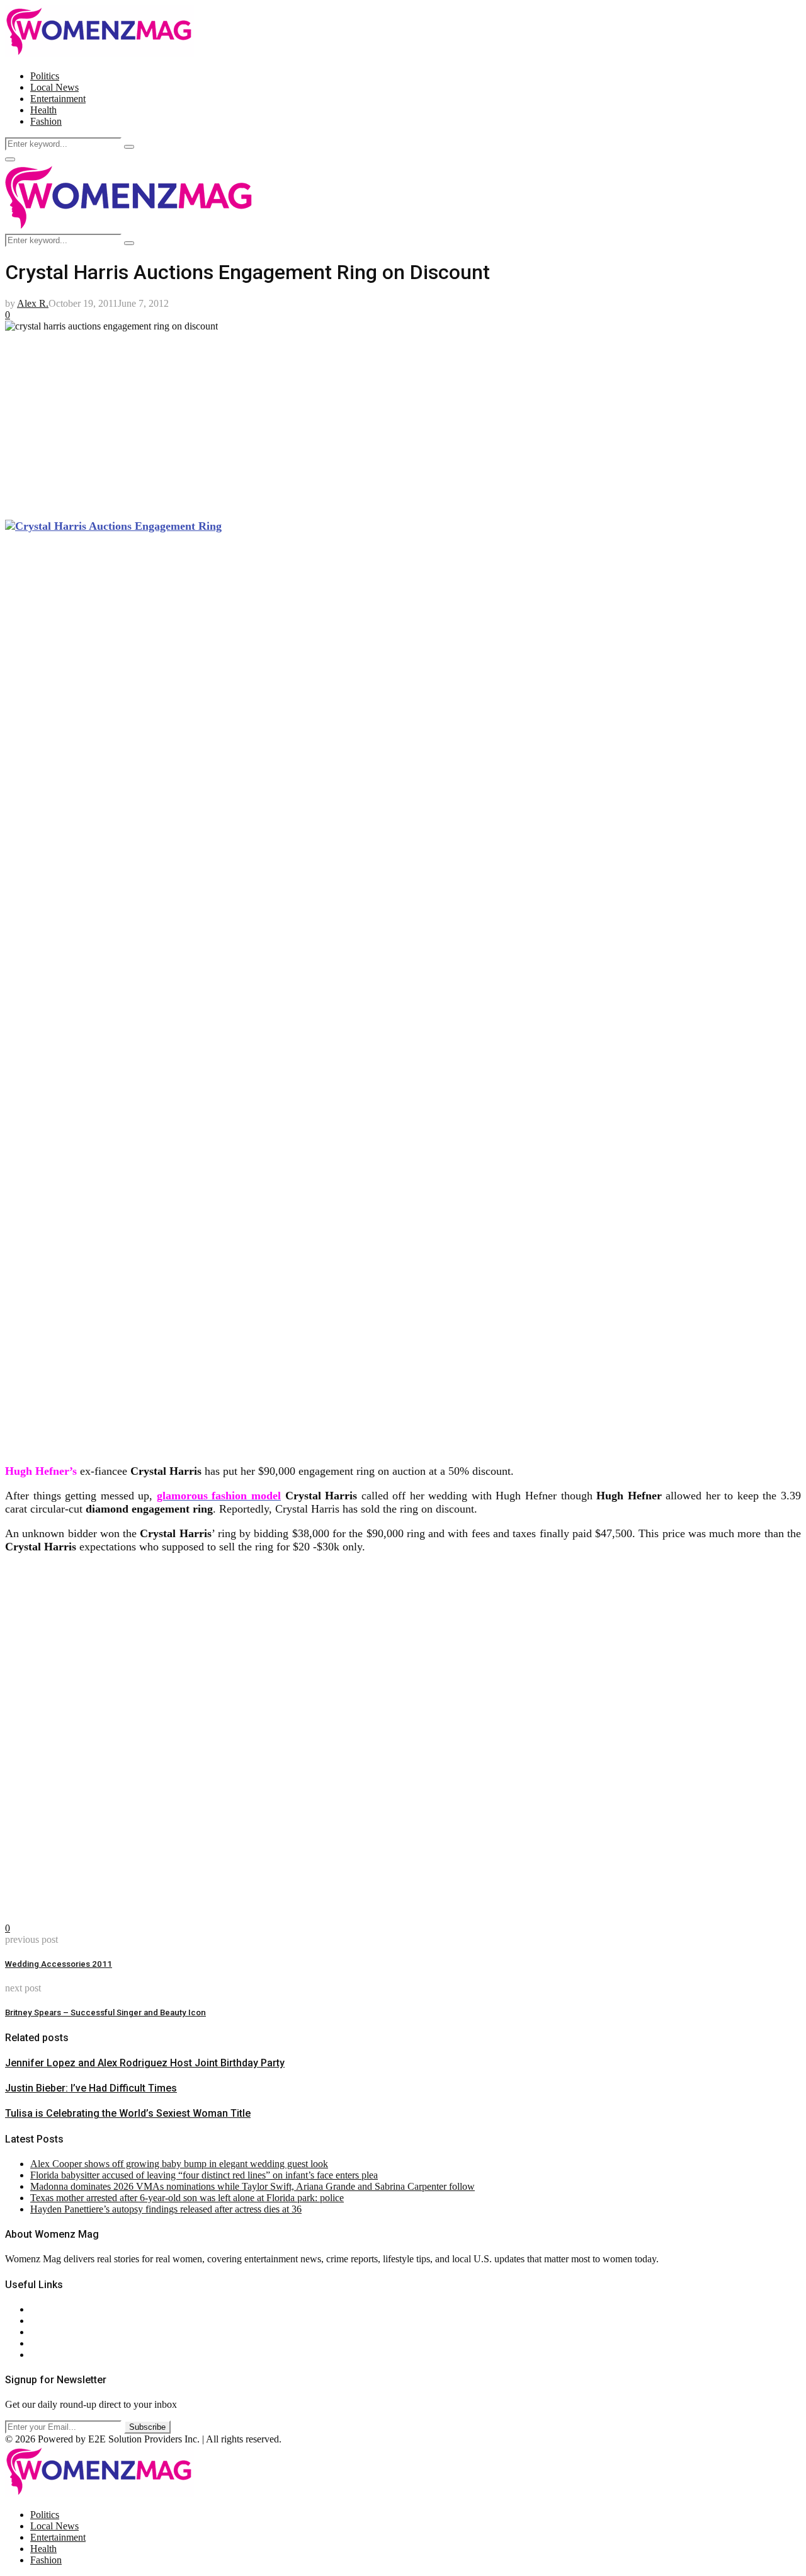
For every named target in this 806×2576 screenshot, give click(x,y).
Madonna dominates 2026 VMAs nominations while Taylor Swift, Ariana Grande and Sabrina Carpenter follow (253, 2186)
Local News (54, 87)
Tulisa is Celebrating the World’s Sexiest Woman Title (128, 2113)
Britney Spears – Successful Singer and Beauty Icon (105, 2012)
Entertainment (58, 99)
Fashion (46, 121)
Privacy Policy (59, 2332)
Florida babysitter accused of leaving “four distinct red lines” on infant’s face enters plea (204, 2175)
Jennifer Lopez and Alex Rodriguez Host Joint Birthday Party (145, 2063)
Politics (45, 76)
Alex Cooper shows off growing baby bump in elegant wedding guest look (179, 2164)
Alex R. (33, 303)
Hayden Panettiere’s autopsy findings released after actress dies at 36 (166, 2209)
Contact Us (53, 2321)
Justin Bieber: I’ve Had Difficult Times (91, 2088)
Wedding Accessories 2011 (59, 1964)
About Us (50, 2309)
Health (43, 110)
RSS (39, 2355)
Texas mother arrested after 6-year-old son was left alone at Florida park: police (187, 2198)
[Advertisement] (383, 420)
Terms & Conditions (71, 2343)
